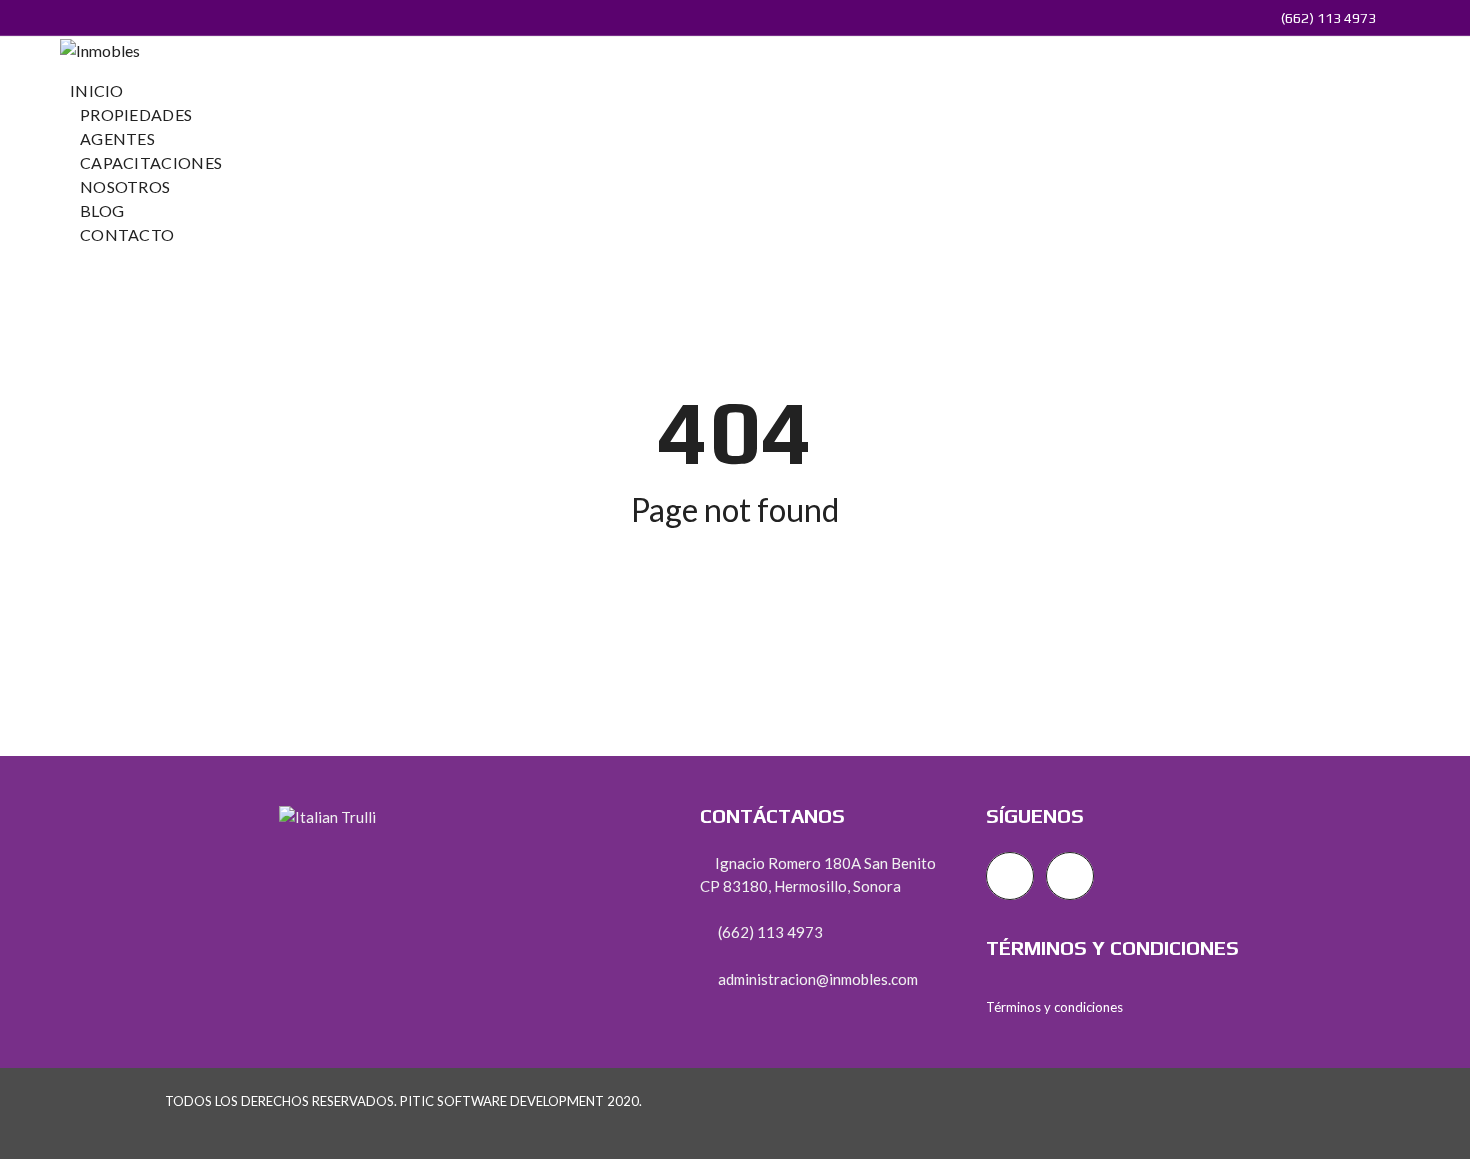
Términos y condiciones (1054, 1007)
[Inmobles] (100, 48)
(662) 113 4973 (1327, 18)
